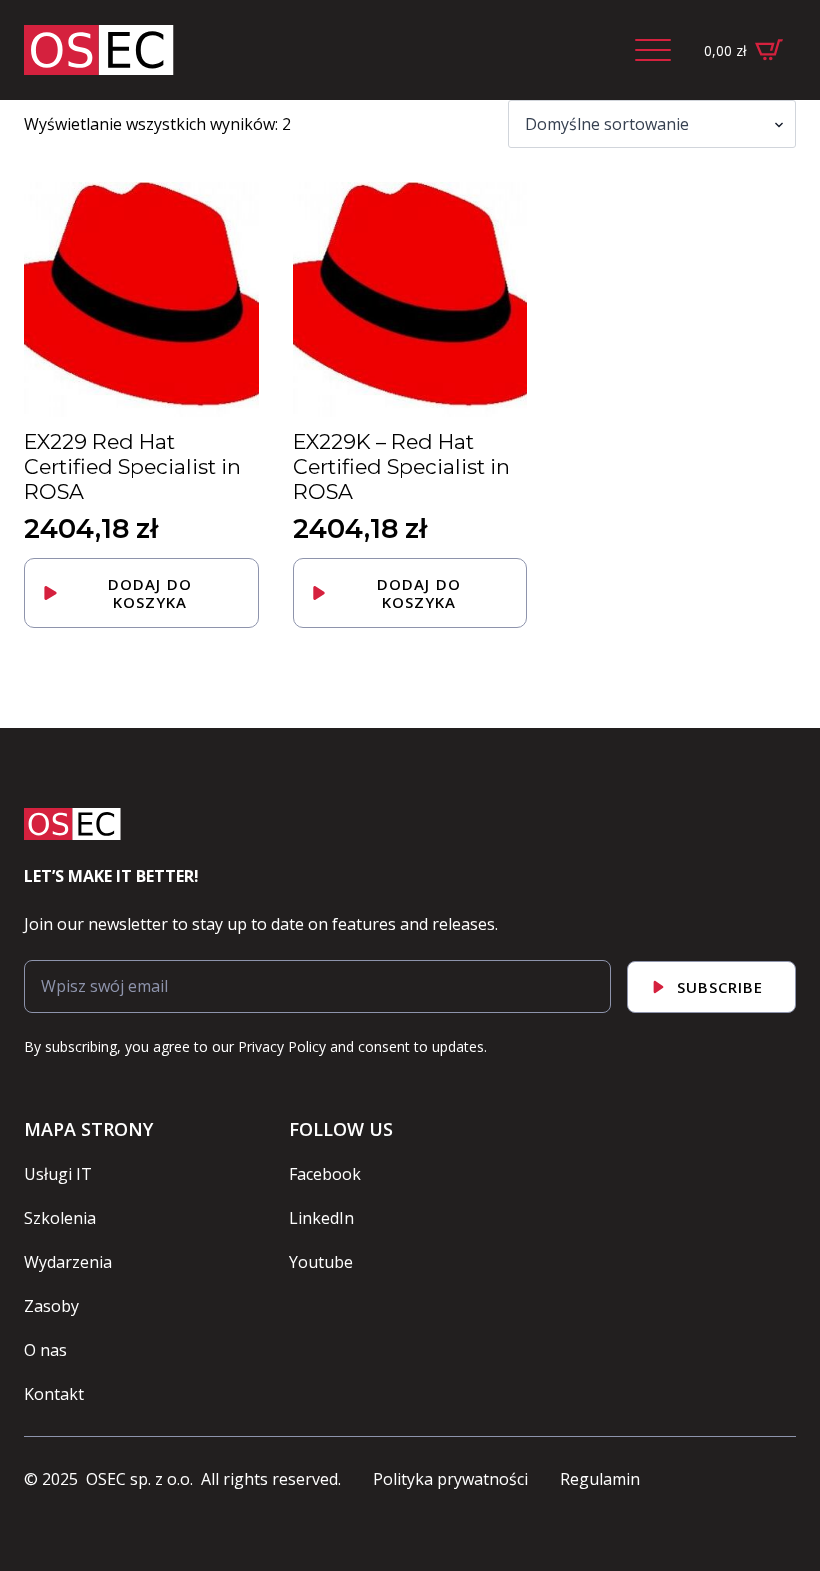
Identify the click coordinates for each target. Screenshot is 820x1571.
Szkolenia (60, 1218)
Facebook (325, 1174)
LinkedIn (321, 1218)
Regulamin (600, 1479)
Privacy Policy (282, 1046)
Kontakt (54, 1394)
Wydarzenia (68, 1262)
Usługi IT (58, 1174)
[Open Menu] (653, 50)
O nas (45, 1350)
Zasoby (51, 1306)
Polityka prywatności (450, 1479)
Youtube (321, 1262)
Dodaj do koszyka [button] (150, 593)
